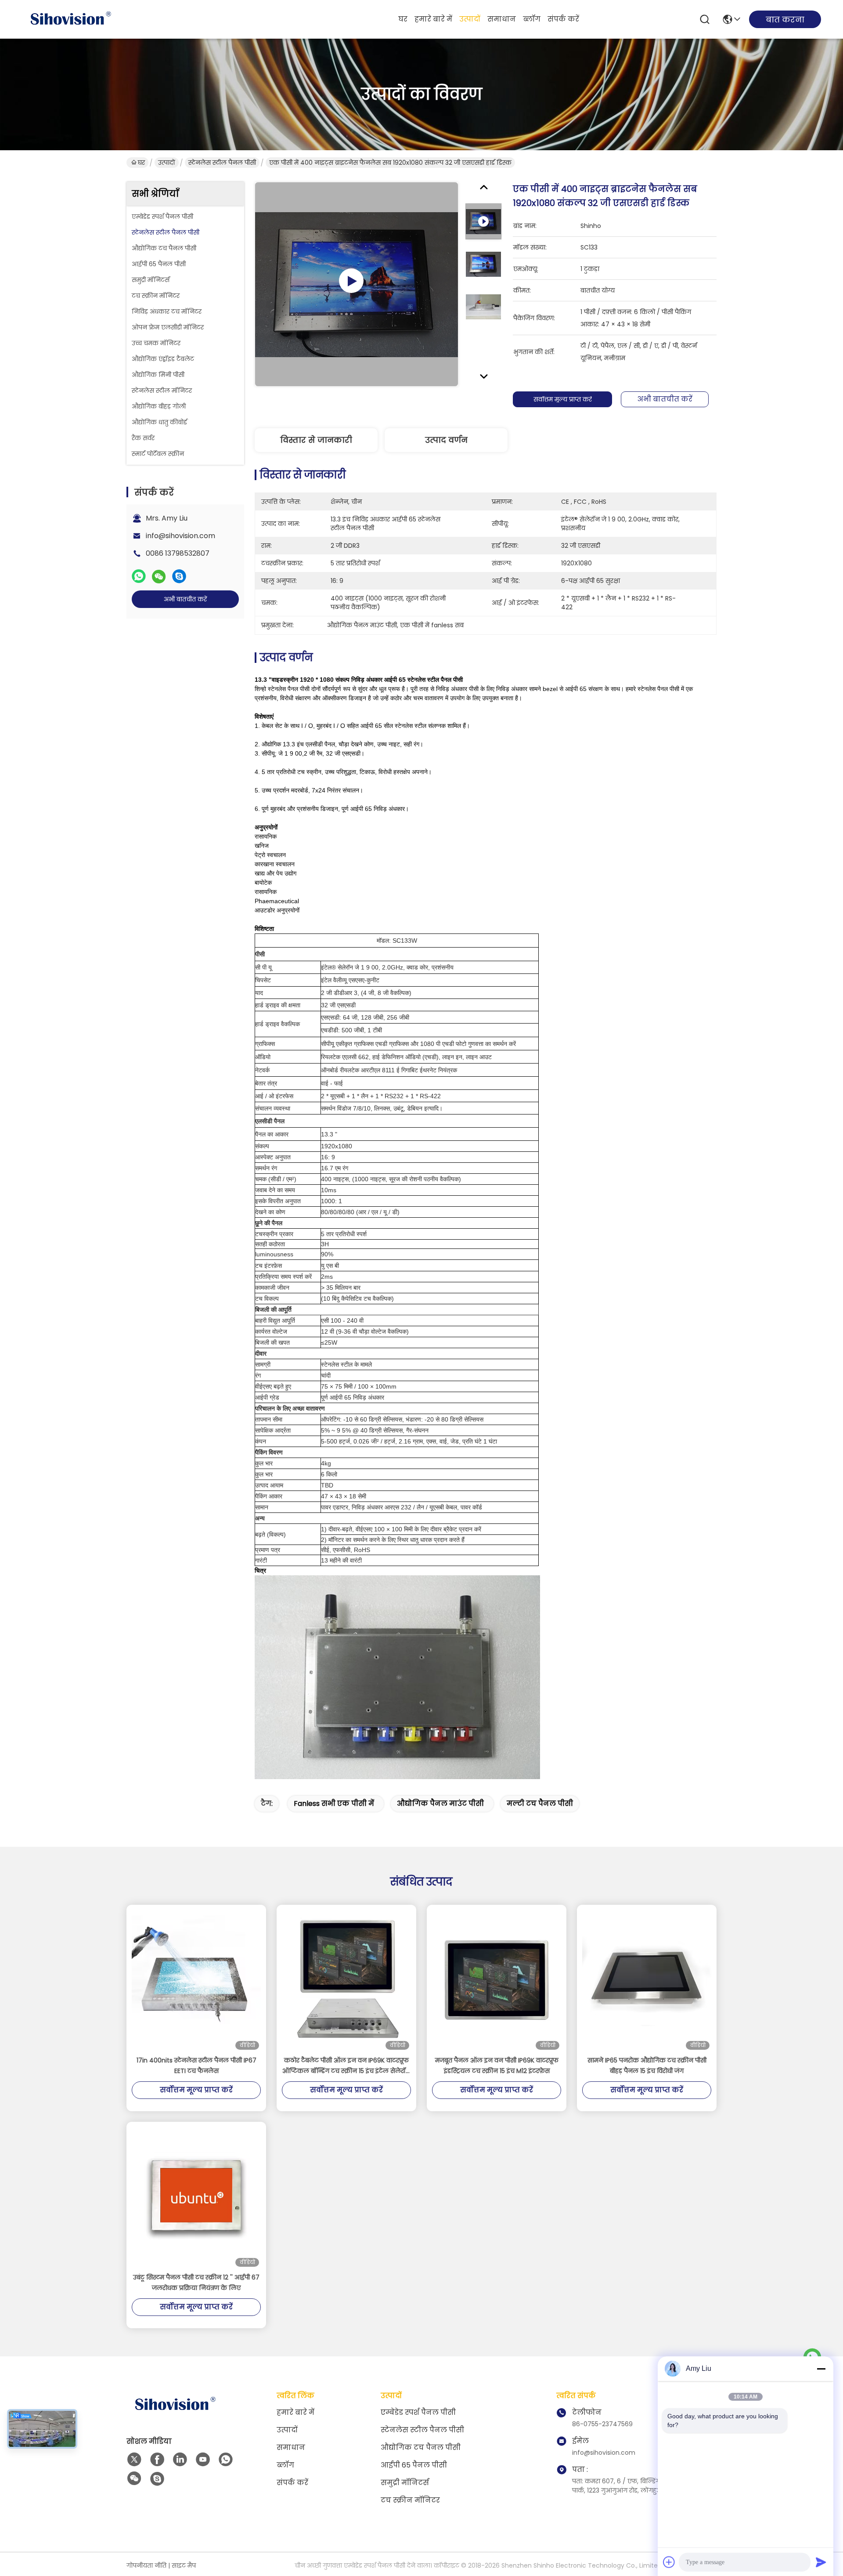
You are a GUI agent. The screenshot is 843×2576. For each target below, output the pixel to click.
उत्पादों (470, 19)
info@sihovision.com (180, 536)
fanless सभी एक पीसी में (334, 1804)
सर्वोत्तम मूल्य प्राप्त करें (563, 399)
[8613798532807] (226, 2460)
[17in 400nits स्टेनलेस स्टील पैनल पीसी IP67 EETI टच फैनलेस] (196, 1980)
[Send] (821, 2562)
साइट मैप (184, 2565)
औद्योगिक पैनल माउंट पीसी (440, 1804)
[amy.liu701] (157, 2479)
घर (403, 19)
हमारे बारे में (433, 19)
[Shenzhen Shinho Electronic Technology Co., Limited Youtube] (203, 2460)
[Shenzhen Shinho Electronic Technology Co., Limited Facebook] (157, 2460)
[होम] (175, 2415)
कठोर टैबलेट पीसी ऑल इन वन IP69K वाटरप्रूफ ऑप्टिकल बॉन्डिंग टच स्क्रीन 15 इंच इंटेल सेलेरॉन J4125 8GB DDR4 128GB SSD (346, 2066)
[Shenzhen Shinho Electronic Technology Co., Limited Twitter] (134, 2460)
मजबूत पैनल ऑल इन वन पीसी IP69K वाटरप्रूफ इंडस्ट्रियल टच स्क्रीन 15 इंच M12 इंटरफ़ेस (497, 2066)
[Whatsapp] (139, 576)
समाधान (502, 19)
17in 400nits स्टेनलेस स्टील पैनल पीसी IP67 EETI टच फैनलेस (196, 2066)
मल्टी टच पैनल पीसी (540, 1804)
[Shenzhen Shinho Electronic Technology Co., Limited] (70, 19)
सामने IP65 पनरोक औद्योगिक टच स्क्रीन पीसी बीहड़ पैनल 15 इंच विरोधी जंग (647, 2066)
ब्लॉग (532, 19)
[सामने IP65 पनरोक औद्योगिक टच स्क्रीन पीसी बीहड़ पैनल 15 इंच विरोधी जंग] (647, 1980)
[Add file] (669, 2562)
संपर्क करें (563, 19)
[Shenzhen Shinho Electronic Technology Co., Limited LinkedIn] (180, 2460)
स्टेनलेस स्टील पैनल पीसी (222, 163)
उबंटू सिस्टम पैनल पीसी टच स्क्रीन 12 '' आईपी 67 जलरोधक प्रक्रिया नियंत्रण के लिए (196, 2283)
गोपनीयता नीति (146, 2565)
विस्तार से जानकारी (316, 440)
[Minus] (821, 2369)
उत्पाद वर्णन (446, 440)
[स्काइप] (179, 576)
